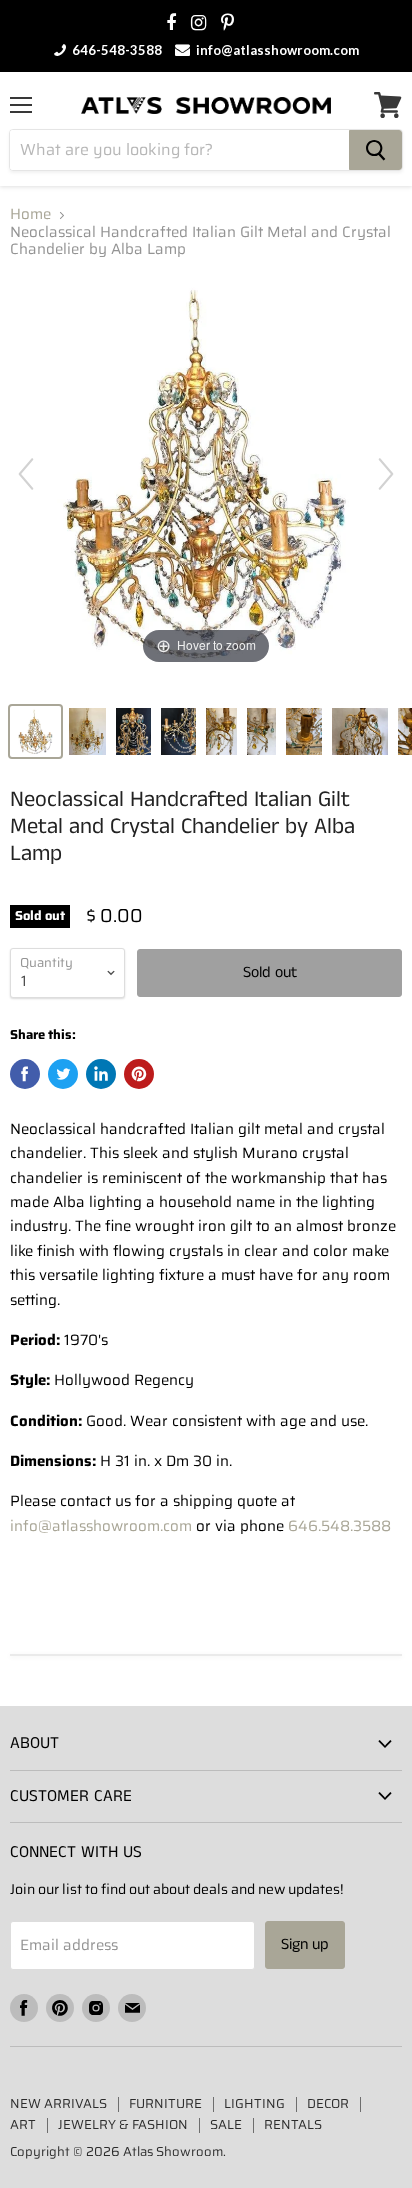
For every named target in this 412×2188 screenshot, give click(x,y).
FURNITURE (165, 2103)
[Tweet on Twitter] (63, 1074)
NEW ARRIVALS (58, 2103)
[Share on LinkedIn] (101, 1074)
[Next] (386, 474)
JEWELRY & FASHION (123, 2124)
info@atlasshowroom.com (276, 50)
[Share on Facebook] (25, 1074)
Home (30, 214)
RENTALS (293, 2124)
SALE (226, 2124)
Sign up (305, 1944)
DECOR (328, 2103)
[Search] (375, 150)
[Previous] (26, 474)
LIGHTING (254, 2103)
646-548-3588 (115, 50)
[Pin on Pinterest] (139, 1074)
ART (23, 2124)
